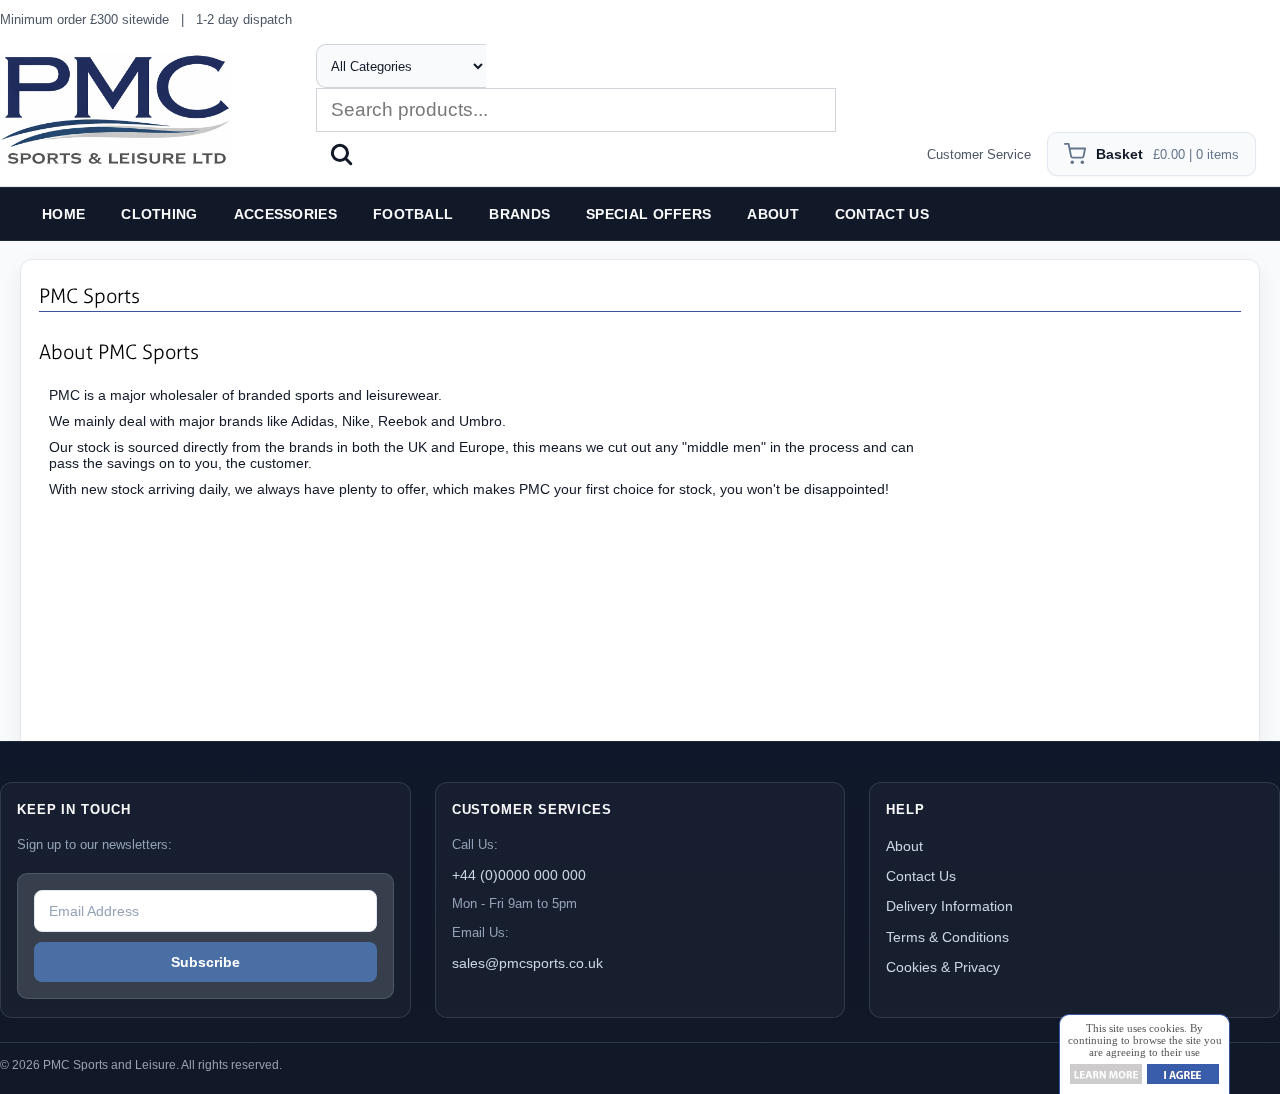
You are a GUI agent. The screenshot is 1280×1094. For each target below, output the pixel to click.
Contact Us (921, 876)
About (904, 846)
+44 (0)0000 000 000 (519, 875)
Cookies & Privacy (943, 967)
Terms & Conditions (947, 937)
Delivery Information (949, 906)
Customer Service (979, 154)
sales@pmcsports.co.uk (527, 963)
